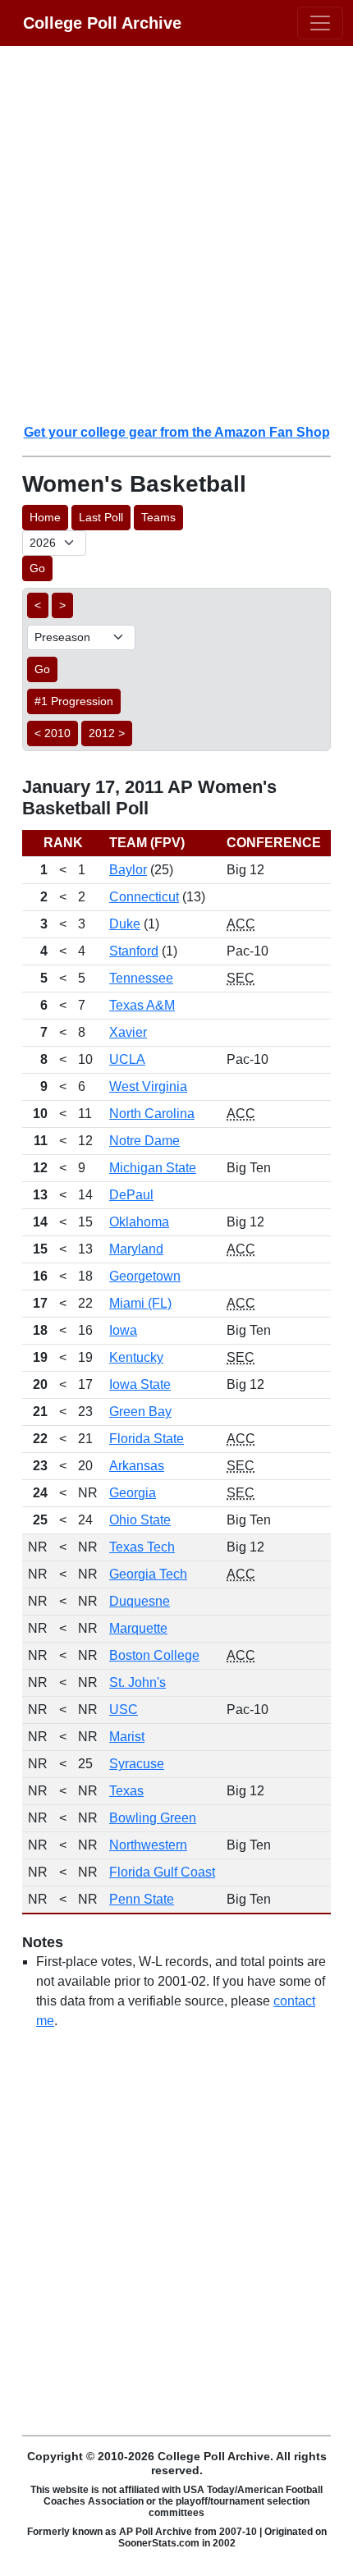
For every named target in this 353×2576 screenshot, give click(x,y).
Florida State (147, 1439)
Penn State (142, 1899)
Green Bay (140, 1412)
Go (37, 568)
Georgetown (145, 1276)
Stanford (134, 951)
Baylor (128, 870)
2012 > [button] (107, 733)
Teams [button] (158, 517)
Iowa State (140, 1384)
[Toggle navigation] (320, 23)
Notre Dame (144, 1141)
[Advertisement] (176, 234)
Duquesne (140, 1601)
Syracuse (137, 1764)
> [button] (62, 605)
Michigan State (153, 1168)
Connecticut (144, 897)
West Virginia (148, 1086)
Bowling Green (153, 1818)
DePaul (131, 1195)
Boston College (154, 1655)
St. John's (138, 1682)
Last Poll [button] (101, 517)
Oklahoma (139, 1222)
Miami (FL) (140, 1303)
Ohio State (140, 1520)
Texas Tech (142, 1547)
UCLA (127, 1059)
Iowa (123, 1330)
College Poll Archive (102, 23)
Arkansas (137, 1466)
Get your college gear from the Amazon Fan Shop (177, 432)
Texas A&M (142, 1005)
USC (124, 1710)
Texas (126, 1791)
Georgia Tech (148, 1574)
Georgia (133, 1493)
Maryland (136, 1249)
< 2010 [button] (53, 733)
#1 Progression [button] (74, 701)
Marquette (138, 1628)
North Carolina (152, 1114)
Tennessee (141, 978)
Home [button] (45, 517)
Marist (127, 1737)
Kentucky (136, 1357)
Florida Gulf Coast (162, 1872)
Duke (125, 924)
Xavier (128, 1032)
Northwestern (148, 1845)
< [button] (38, 605)
